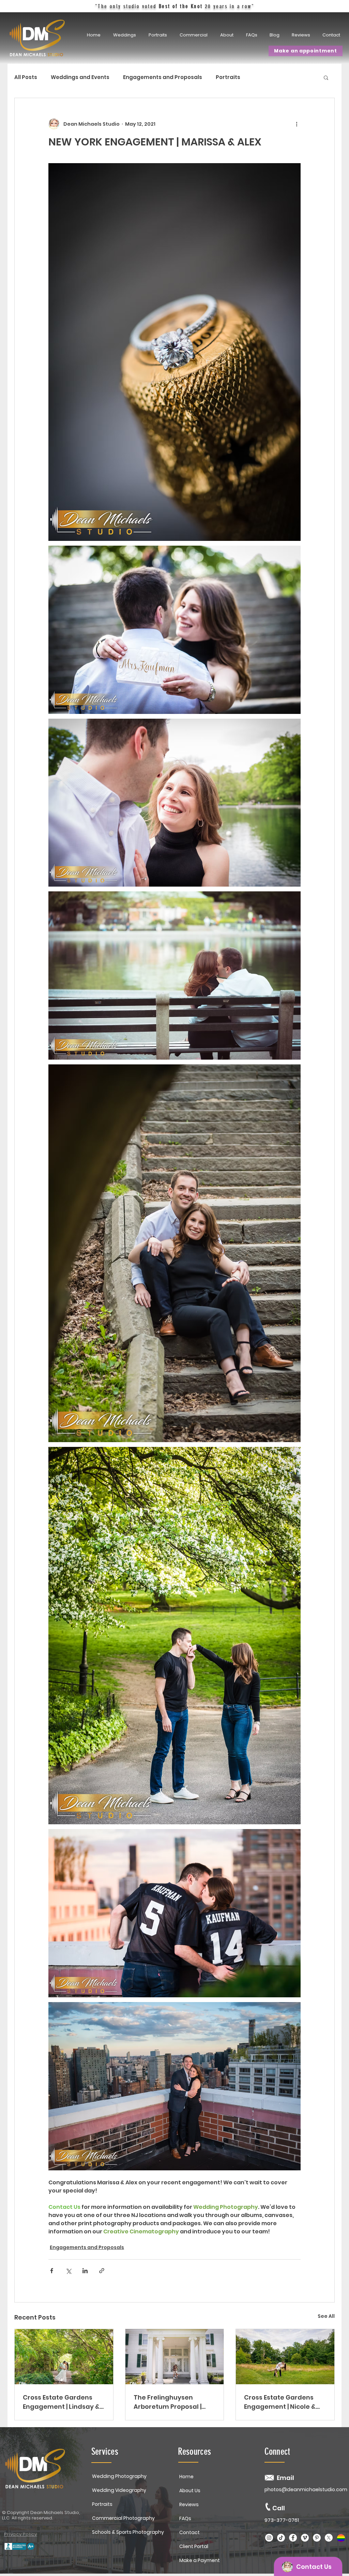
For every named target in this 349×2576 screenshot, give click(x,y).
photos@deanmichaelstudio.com (306, 2489)
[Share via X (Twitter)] (68, 2271)
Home (186, 2477)
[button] (159, 35)
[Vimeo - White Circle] (305, 2538)
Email (285, 2478)
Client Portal (194, 2546)
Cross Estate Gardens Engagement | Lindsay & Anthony (61, 2402)
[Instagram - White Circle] (269, 2538)
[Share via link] (102, 2271)
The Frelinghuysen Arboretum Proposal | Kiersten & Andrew (168, 2402)
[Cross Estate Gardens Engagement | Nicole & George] (285, 2357)
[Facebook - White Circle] (293, 2538)
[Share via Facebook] (52, 2271)
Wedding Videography (119, 2490)
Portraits (228, 77)
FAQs (185, 2518)
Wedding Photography (119, 2476)
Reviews (189, 2504)
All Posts (26, 77)
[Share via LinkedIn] (85, 2271)
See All (326, 2316)
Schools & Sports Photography (128, 2532)
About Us (190, 2491)
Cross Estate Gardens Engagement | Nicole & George (280, 2402)
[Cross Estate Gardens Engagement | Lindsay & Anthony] (64, 2357)
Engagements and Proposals (163, 77)
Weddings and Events (80, 77)
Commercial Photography (123, 2518)
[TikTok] (281, 2538)
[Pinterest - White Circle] (317, 2538)
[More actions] (297, 124)
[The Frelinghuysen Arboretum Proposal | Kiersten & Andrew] (175, 2357)
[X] (329, 2538)
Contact (189, 2532)
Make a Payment (200, 2560)
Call (279, 2508)
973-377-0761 (282, 2520)
